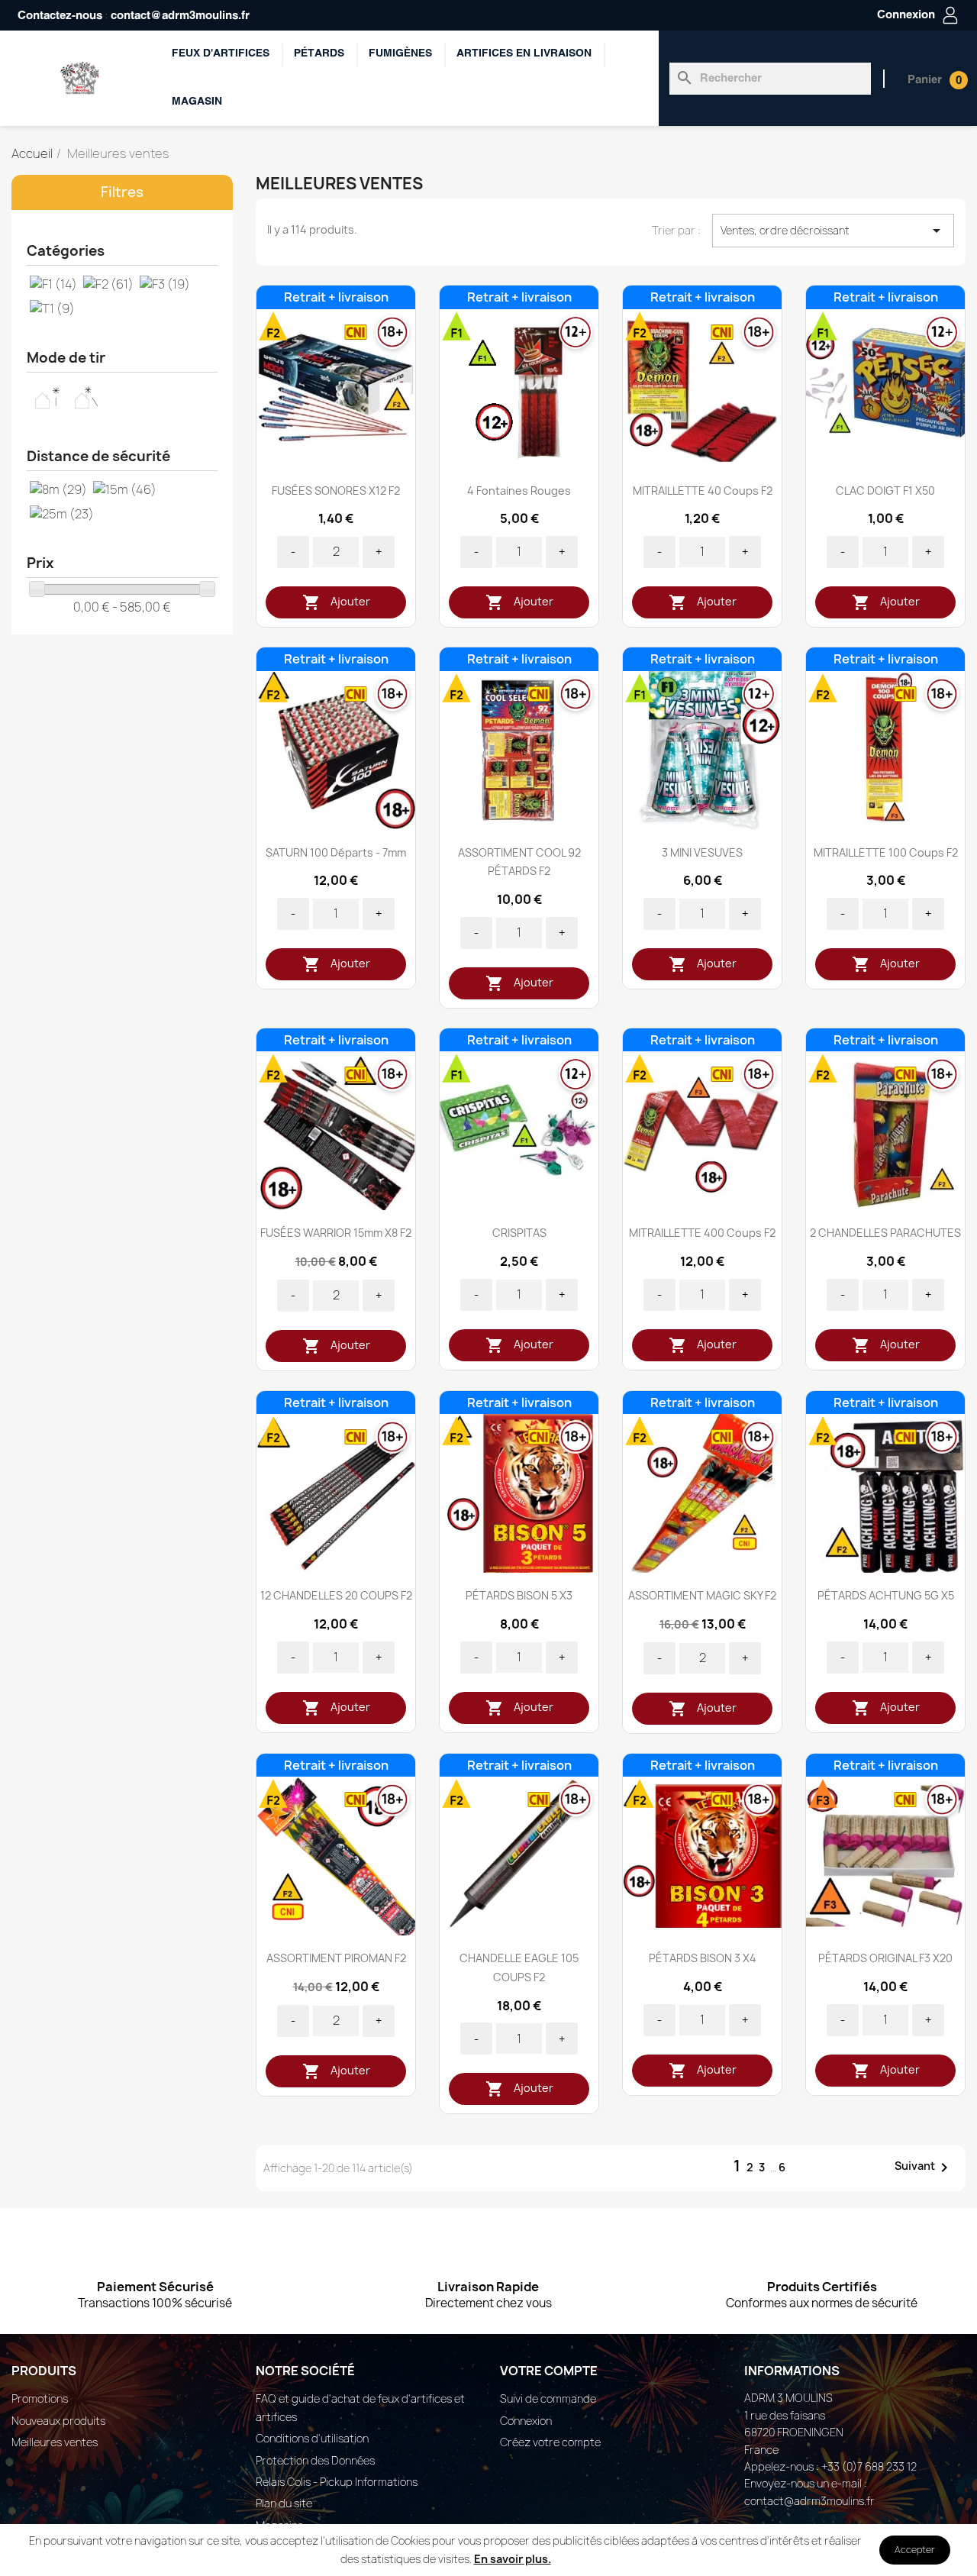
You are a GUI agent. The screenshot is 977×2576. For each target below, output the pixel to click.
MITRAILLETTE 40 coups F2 (703, 491)
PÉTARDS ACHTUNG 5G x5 (886, 1595)
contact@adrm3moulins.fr (180, 16)
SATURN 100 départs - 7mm (336, 852)
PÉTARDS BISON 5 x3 (519, 1595)
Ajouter (336, 602)
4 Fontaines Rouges (519, 491)
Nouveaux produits (58, 2421)
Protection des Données (315, 2460)
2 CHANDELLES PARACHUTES (885, 1233)
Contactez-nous (60, 16)
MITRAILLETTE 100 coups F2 (886, 852)
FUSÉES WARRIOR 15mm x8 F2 (336, 1233)
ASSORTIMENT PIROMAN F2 (336, 1958)
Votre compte (549, 2371)
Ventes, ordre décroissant (833, 231)
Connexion (526, 2421)
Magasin (197, 102)
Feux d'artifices (221, 54)
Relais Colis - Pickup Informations (337, 2482)
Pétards (319, 54)
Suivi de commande (548, 2398)
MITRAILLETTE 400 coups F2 (702, 1233)
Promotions (40, 2398)
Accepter (915, 2550)
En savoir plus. (513, 2559)
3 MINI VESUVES (702, 852)
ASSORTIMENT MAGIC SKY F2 (702, 1595)
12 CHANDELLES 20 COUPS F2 (336, 1595)
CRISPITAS (519, 1233)
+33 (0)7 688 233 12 (869, 2466)
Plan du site (284, 2503)
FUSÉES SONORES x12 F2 (336, 491)
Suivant (924, 2167)
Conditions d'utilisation (312, 2438)
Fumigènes (400, 54)
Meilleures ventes (55, 2442)
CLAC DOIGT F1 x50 (885, 491)
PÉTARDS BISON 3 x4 (703, 1958)
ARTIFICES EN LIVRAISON (524, 54)
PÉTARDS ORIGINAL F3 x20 (885, 1958)
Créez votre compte (550, 2442)
